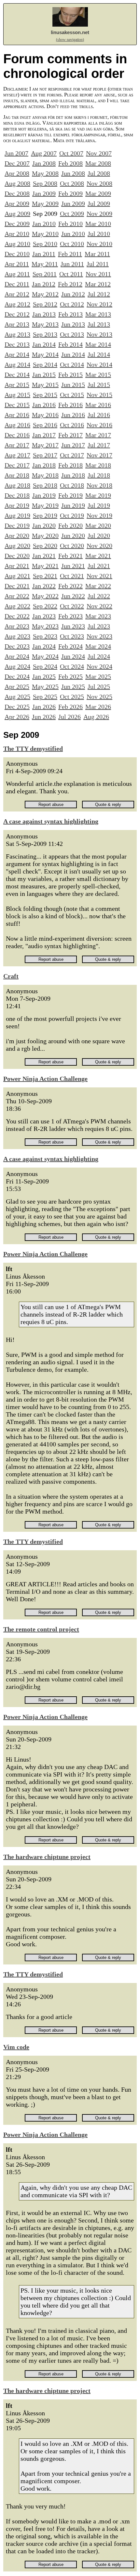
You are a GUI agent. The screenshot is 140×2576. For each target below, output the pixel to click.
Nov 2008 (99, 183)
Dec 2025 (17, 707)
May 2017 (45, 445)
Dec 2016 (17, 435)
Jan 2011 (44, 254)
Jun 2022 (73, 596)
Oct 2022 (72, 606)
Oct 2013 (72, 334)
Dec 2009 (17, 224)
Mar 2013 (98, 314)
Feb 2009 (70, 193)
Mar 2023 (98, 616)
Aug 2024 (17, 666)
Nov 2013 (99, 334)
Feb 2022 (70, 586)
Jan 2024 (44, 646)
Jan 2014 (44, 344)
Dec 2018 (17, 495)
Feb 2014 (70, 344)
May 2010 (45, 234)
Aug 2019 (17, 515)
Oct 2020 (72, 546)
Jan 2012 (44, 284)
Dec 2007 (17, 163)
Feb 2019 (70, 495)
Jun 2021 (73, 566)
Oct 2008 (72, 183)
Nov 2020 (99, 546)
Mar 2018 (98, 465)
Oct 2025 (72, 697)
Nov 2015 (99, 395)
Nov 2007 (99, 153)
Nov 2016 (99, 425)
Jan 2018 (44, 465)
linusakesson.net (70, 32)
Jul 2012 (99, 294)
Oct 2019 (72, 515)
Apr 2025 (17, 687)
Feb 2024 (70, 646)
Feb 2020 (70, 526)
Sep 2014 (45, 365)
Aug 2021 (17, 576)
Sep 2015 (45, 395)
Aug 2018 (17, 485)
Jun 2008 (73, 173)
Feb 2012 (70, 284)
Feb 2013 (70, 314)
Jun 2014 (73, 354)
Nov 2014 (99, 365)
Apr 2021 (17, 566)
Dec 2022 (17, 616)
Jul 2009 (99, 204)
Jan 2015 (44, 375)
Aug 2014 (17, 365)
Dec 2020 (17, 556)
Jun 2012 (73, 294)
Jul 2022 (99, 596)
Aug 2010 (17, 244)
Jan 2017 (44, 435)
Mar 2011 (97, 254)
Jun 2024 (73, 656)
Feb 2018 (70, 465)
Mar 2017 (98, 435)
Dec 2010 (17, 254)
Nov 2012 (99, 304)
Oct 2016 (72, 425)
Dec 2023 (17, 646)
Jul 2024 (99, 656)
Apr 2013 (17, 324)
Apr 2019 (17, 505)
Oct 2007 (71, 153)
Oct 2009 (72, 214)
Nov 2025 (99, 697)
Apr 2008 (17, 173)
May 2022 (45, 596)
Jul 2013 (99, 324)
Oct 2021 (72, 576)
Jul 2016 (99, 415)
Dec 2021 (17, 586)
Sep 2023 (45, 636)
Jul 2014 (99, 354)
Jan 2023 (44, 616)
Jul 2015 (99, 385)
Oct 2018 (72, 485)
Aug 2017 (17, 455)
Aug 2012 (17, 304)
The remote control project (41, 1629)
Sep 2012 (45, 304)
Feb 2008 (70, 163)
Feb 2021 (70, 556)
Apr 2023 (17, 626)
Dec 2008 (17, 193)
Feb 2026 (70, 707)
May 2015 (45, 385)
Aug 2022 (17, 606)
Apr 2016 (17, 415)
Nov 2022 (99, 606)
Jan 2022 (44, 586)
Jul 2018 (99, 475)
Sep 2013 (45, 334)
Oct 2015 (72, 395)
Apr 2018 (17, 475)
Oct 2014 (72, 365)
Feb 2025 (70, 676)
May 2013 (45, 324)
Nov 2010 (99, 244)
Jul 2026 (70, 717)
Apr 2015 (17, 385)
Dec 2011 (17, 284)
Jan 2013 (44, 314)
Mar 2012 (98, 284)
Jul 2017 (99, 445)
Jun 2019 (73, 505)
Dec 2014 (17, 375)
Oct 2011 (71, 274)
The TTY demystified (33, 749)
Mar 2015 (98, 375)
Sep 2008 (45, 183)
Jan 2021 (44, 556)
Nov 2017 (99, 455)
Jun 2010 (73, 234)
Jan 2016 (44, 405)
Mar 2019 (98, 495)
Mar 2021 (98, 556)
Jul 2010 (99, 234)
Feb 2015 (70, 375)
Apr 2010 (17, 234)
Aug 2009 (17, 214)
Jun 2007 (16, 153)
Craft (11, 976)
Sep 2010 (45, 244)
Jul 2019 (99, 505)
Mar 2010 (98, 224)
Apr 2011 (17, 264)
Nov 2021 (99, 576)
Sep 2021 (45, 576)
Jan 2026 (44, 707)
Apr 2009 (17, 204)
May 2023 (45, 626)
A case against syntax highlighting (51, 821)
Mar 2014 (98, 344)
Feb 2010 (70, 224)
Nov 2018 (99, 485)
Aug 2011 (17, 274)
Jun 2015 (73, 385)
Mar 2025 (98, 676)
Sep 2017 (45, 455)
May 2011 (45, 264)
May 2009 (45, 204)
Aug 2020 (17, 546)
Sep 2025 (45, 697)
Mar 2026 (98, 707)
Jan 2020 (44, 526)
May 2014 (45, 354)
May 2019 (45, 505)
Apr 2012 (17, 294)
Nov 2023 (99, 636)
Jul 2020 (99, 536)
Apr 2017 (17, 445)
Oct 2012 (72, 304)
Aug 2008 (17, 183)
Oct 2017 (72, 455)
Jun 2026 (44, 717)
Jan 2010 (44, 224)
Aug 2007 (44, 153)
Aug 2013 (17, 334)
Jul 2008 (99, 173)
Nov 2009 (99, 214)
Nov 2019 (99, 515)
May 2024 (45, 656)
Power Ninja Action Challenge (45, 1079)
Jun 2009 (73, 204)
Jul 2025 (99, 687)
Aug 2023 (17, 636)
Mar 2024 (98, 646)
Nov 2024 (99, 666)
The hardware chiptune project (47, 1857)
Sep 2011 (45, 274)
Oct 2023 (72, 636)
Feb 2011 (70, 254)
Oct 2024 (72, 666)
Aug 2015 (17, 395)
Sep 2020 (45, 546)
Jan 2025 (44, 676)
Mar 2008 (98, 163)
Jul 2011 (98, 264)
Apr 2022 (17, 596)
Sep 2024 (45, 666)
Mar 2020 (98, 526)
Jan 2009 (44, 193)
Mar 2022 (98, 586)
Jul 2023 (99, 626)
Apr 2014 (17, 354)
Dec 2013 (17, 344)
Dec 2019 (17, 526)
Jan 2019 (44, 495)
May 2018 (45, 475)
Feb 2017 (70, 435)
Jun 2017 (73, 445)
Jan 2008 (44, 163)
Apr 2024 (17, 656)
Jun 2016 (73, 415)
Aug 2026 (96, 717)
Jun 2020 (73, 536)
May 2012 (45, 294)
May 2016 (45, 415)
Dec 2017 (17, 465)
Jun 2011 (72, 264)
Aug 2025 (17, 697)
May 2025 (45, 687)
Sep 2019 (45, 515)
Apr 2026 (17, 717)
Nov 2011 (98, 274)
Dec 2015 (17, 405)
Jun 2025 (73, 687)
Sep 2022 (45, 606)
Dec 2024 (17, 676)
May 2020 (45, 536)
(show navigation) (70, 40)
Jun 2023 (73, 626)
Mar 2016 (98, 405)
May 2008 (45, 173)
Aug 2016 (17, 425)
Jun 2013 (73, 324)
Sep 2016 (45, 425)
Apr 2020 (17, 536)
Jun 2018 (73, 475)
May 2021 (45, 566)
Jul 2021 (99, 566)
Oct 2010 (72, 244)
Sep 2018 (45, 485)
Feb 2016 (70, 405)
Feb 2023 (70, 616)
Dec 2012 (17, 314)
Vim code (16, 2047)
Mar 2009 (98, 193)
